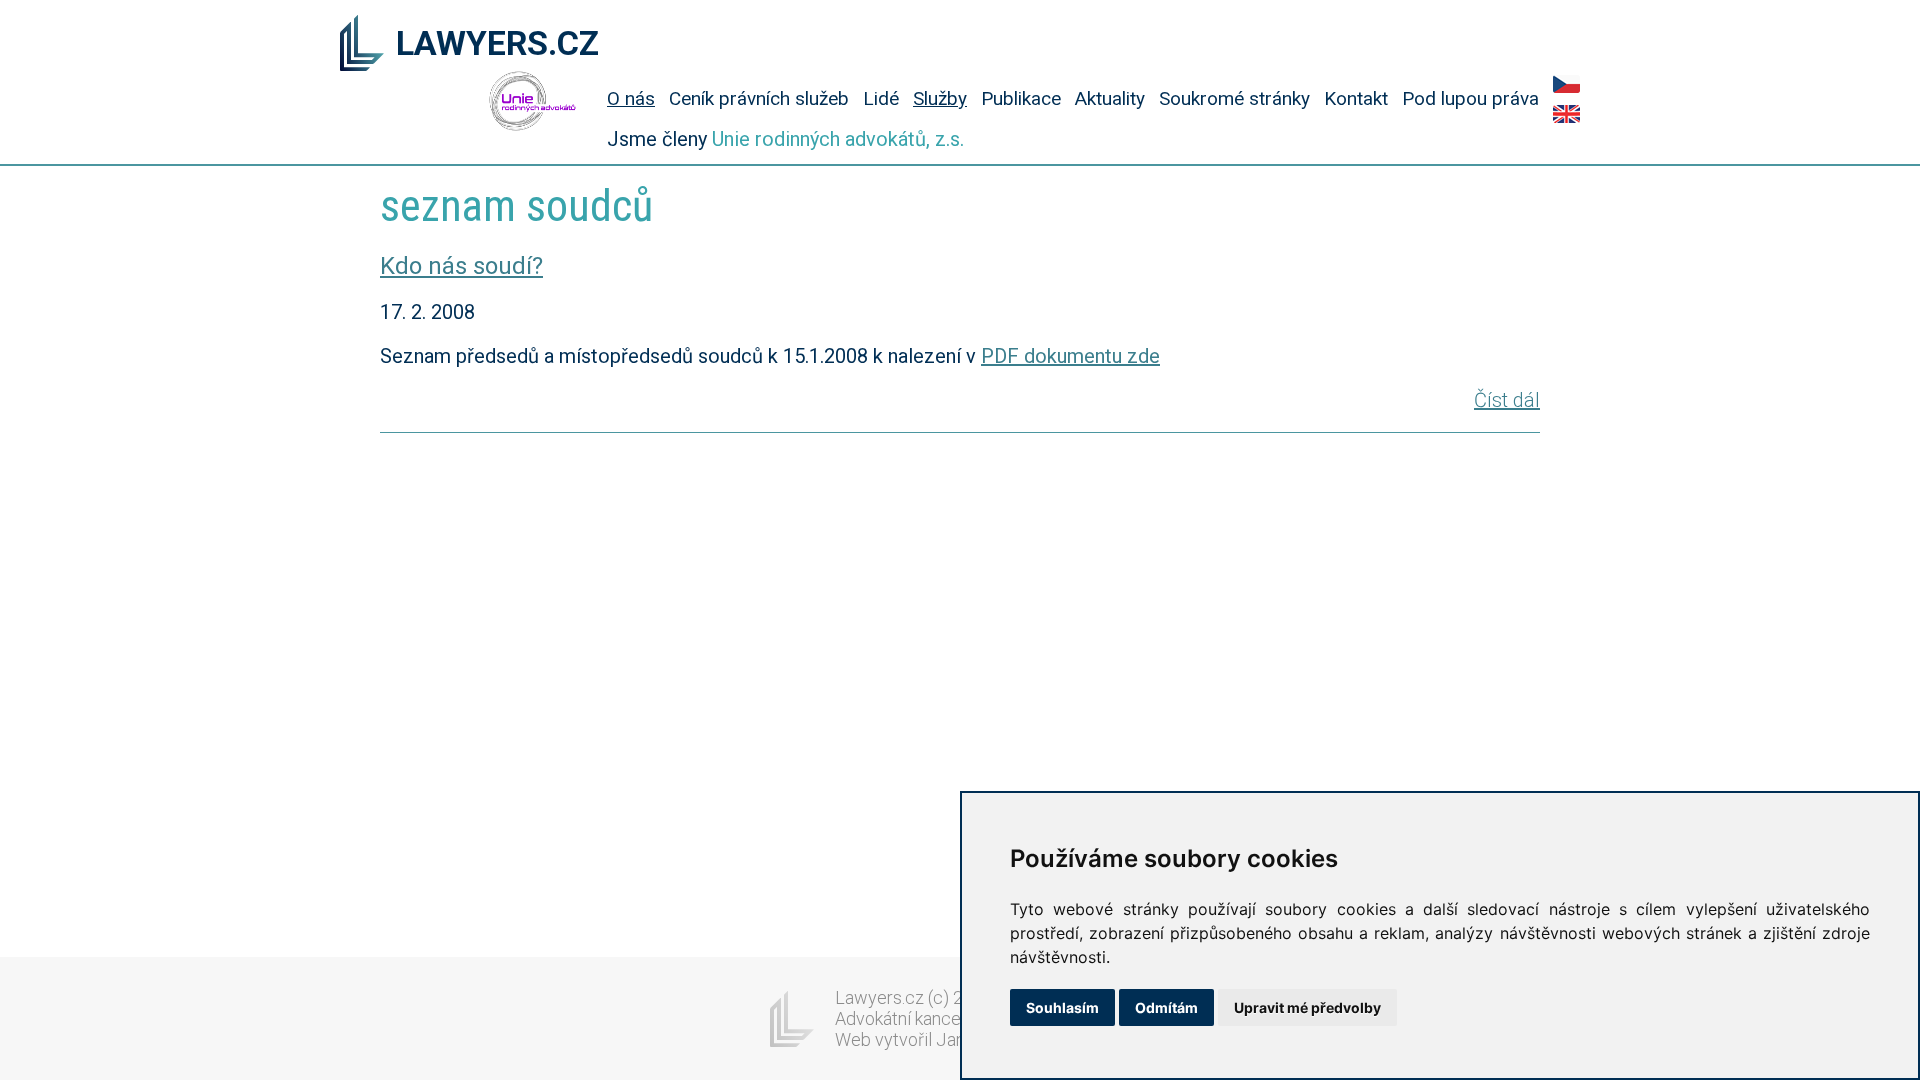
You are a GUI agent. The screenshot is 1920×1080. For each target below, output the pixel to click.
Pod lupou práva (1470, 98)
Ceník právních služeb (759, 98)
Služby (940, 98)
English (1566, 114)
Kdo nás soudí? (461, 266)
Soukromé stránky (1234, 98)
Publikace (1021, 98)
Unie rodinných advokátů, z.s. (838, 139)
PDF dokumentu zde (1070, 356)
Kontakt (1356, 98)
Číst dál (1507, 400)
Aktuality (1110, 98)
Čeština (1566, 84)
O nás (631, 98)
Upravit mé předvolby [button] (1307, 1007)
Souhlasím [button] (1062, 1007)
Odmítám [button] (1166, 1007)
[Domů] (362, 45)
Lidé (881, 98)
